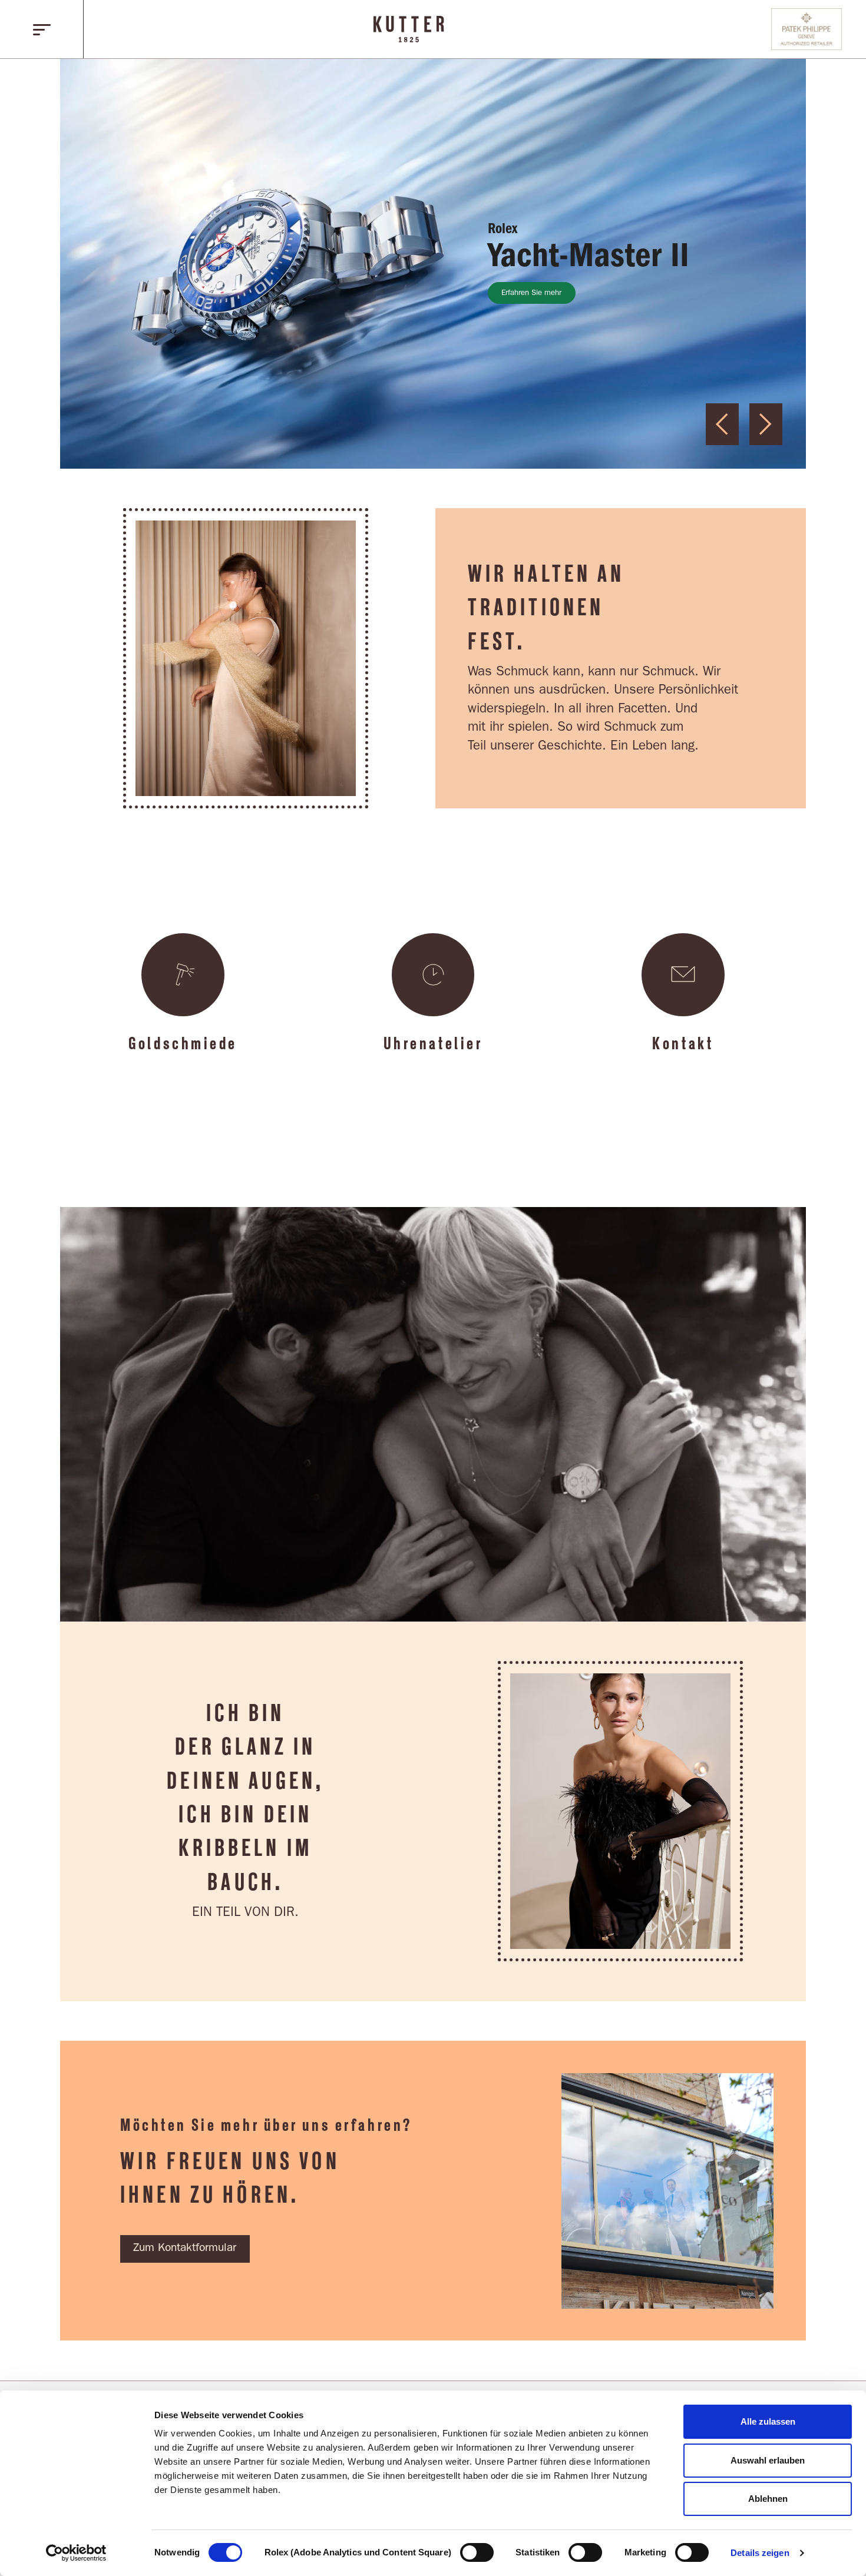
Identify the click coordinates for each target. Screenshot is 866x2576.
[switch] (477, 2552)
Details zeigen (760, 2553)
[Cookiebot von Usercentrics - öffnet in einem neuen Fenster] (76, 2553)
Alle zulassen (768, 2421)
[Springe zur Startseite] (409, 29)
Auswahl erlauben (768, 2460)
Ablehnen (768, 2499)
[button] (42, 29)
